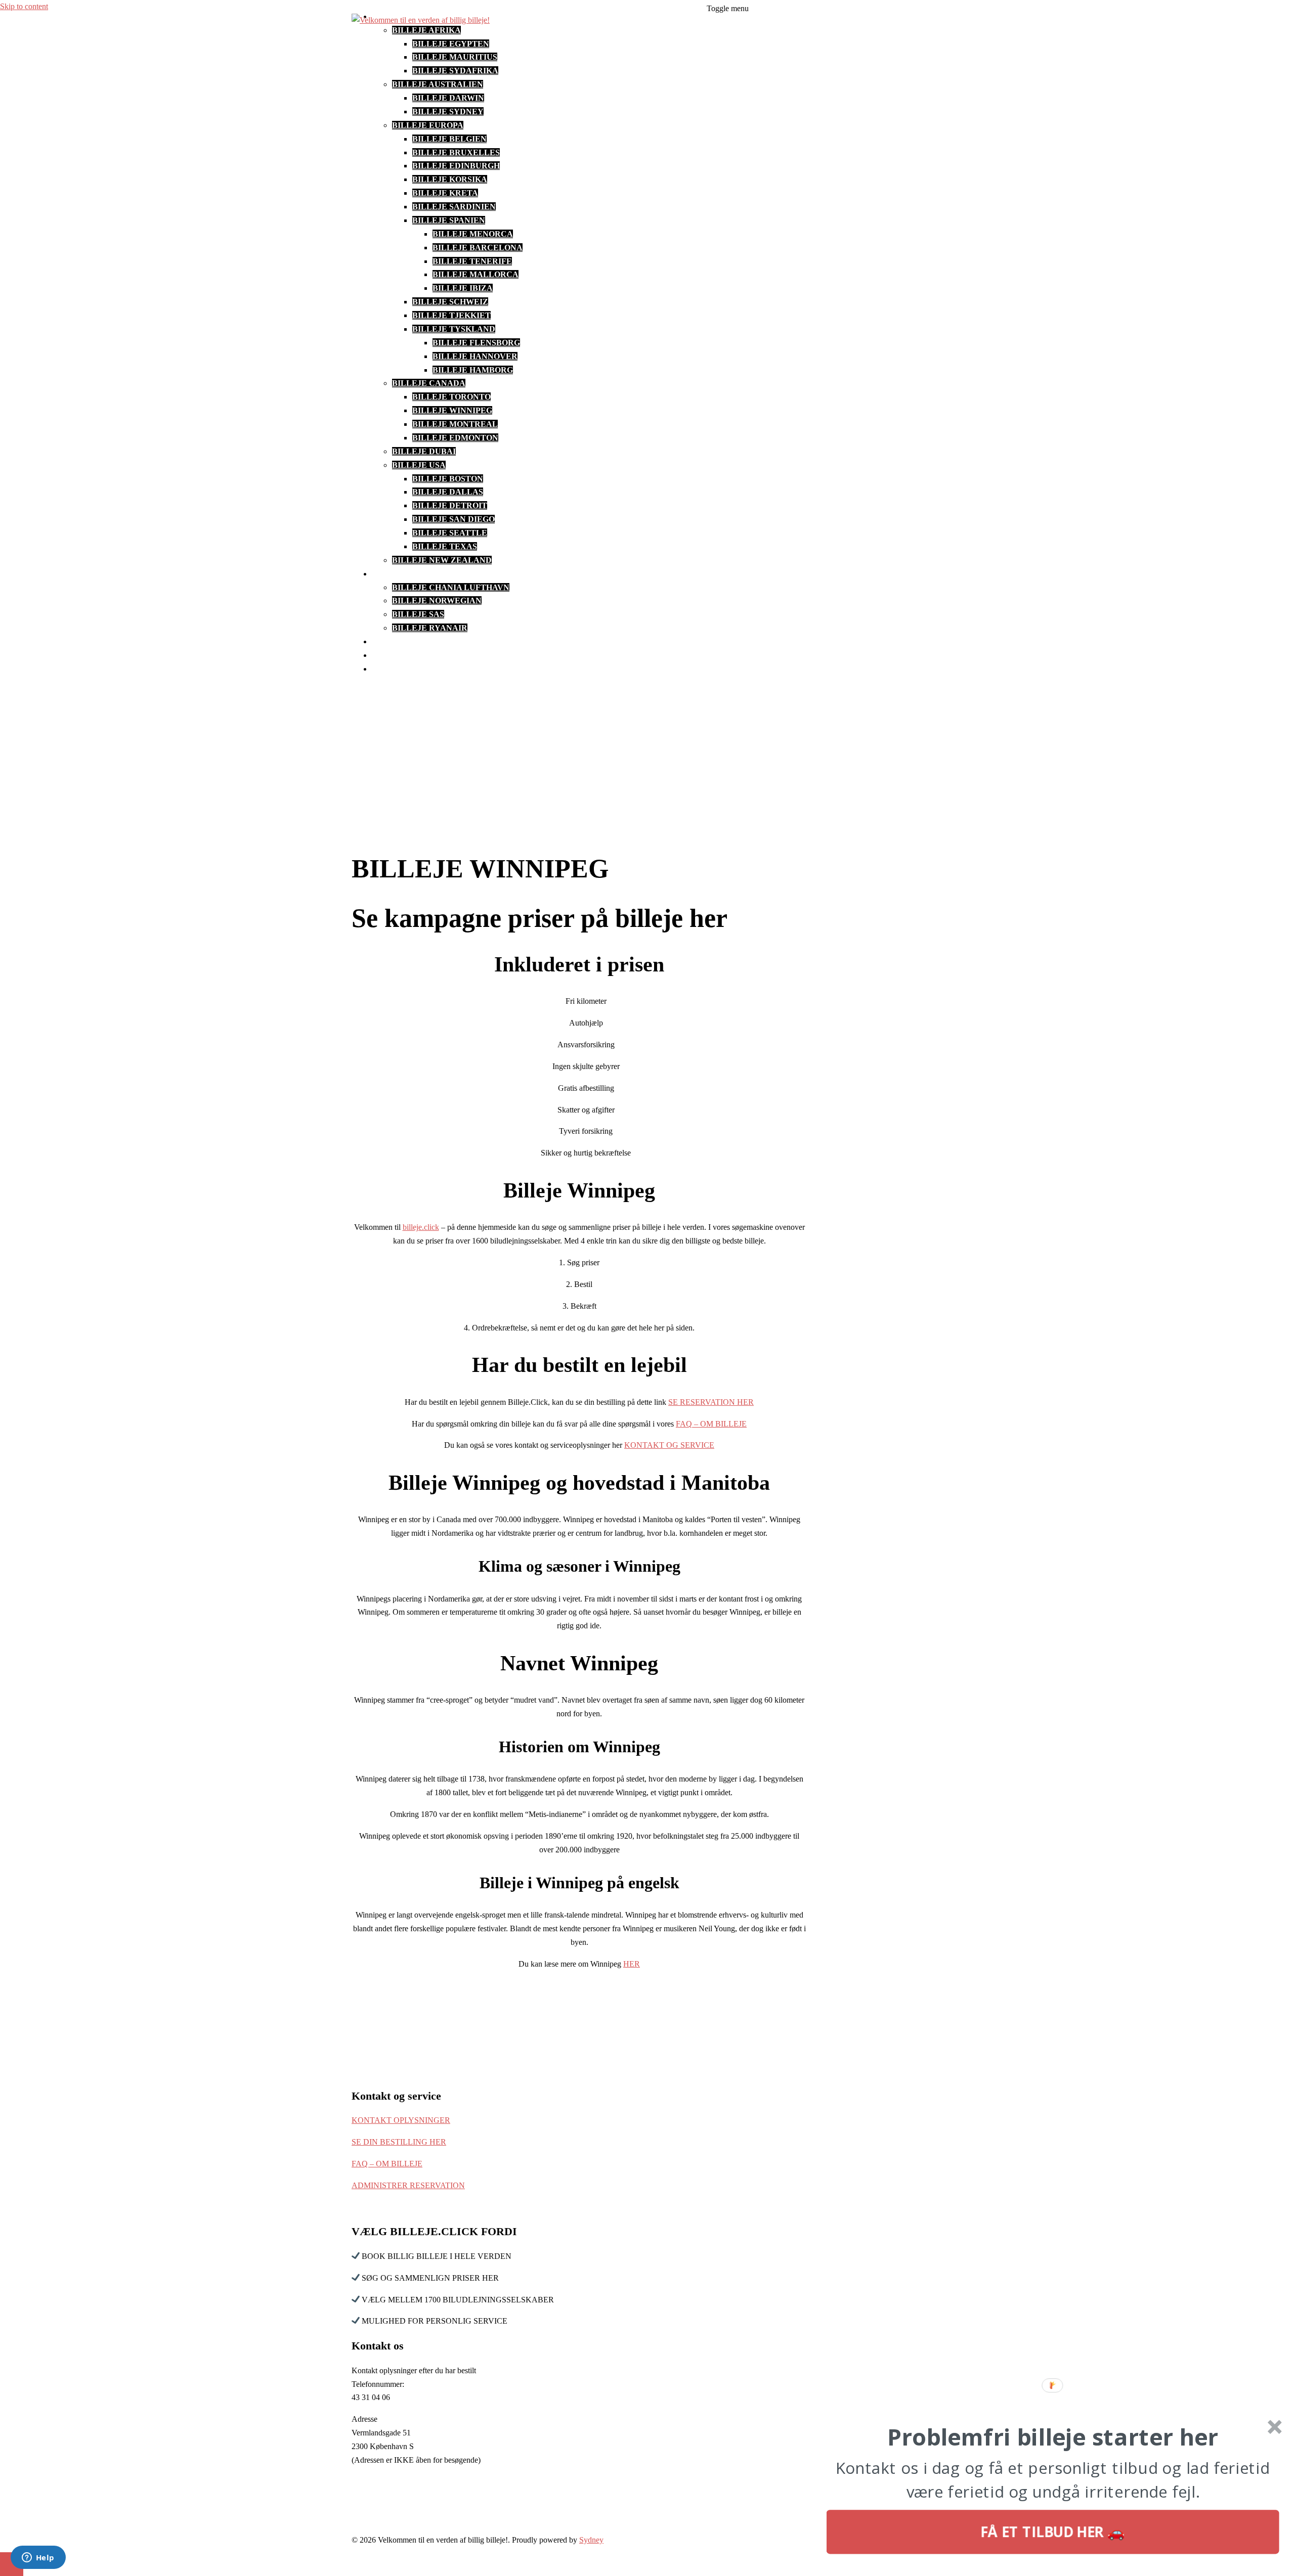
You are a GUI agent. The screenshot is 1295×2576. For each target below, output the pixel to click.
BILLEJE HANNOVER (475, 356)
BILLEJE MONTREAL (455, 424)
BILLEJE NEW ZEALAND (442, 560)
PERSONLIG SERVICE (415, 641)
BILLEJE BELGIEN (449, 139)
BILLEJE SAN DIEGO (454, 519)
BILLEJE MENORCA (473, 234)
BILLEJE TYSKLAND (454, 329)
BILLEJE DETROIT (450, 505)
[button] (1053, 2437)
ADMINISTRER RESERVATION (408, 2185)
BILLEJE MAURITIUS (455, 57)
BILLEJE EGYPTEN (451, 44)
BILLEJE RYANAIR (430, 628)
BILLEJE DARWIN (448, 98)
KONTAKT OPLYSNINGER (401, 2120)
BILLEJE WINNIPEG (452, 410)
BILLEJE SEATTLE (450, 533)
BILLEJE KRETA (445, 193)
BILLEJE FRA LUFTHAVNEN (428, 574)
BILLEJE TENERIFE (472, 261)
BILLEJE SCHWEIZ (450, 302)
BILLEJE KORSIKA (450, 179)
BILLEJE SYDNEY (448, 112)
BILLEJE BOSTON (448, 479)
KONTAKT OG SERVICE (419, 655)
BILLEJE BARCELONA (478, 248)
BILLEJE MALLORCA (476, 274)
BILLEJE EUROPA (428, 125)
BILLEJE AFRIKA (426, 30)
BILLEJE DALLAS (448, 492)
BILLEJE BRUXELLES (456, 152)
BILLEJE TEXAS (445, 546)
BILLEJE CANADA (429, 383)
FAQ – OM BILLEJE (409, 669)
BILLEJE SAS (418, 614)
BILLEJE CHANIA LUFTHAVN (451, 587)
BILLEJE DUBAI (424, 451)
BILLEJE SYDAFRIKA (455, 71)
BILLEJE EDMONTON (455, 438)
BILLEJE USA (419, 465)
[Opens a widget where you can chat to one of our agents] (38, 2558)
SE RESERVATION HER (711, 1402)
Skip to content (24, 6)
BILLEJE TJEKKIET (451, 315)
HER (632, 1964)
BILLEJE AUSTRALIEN (438, 84)
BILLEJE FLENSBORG (476, 343)
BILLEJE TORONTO (451, 397)
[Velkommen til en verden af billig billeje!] (421, 20)
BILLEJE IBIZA (463, 288)
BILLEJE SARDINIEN (454, 207)
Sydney (591, 2540)
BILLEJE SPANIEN (449, 220)
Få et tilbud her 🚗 (1053, 2532)
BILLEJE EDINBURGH (456, 166)
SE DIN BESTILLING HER (399, 2142)
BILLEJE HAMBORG (473, 370)
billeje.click (421, 1227)
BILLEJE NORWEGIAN (437, 601)
